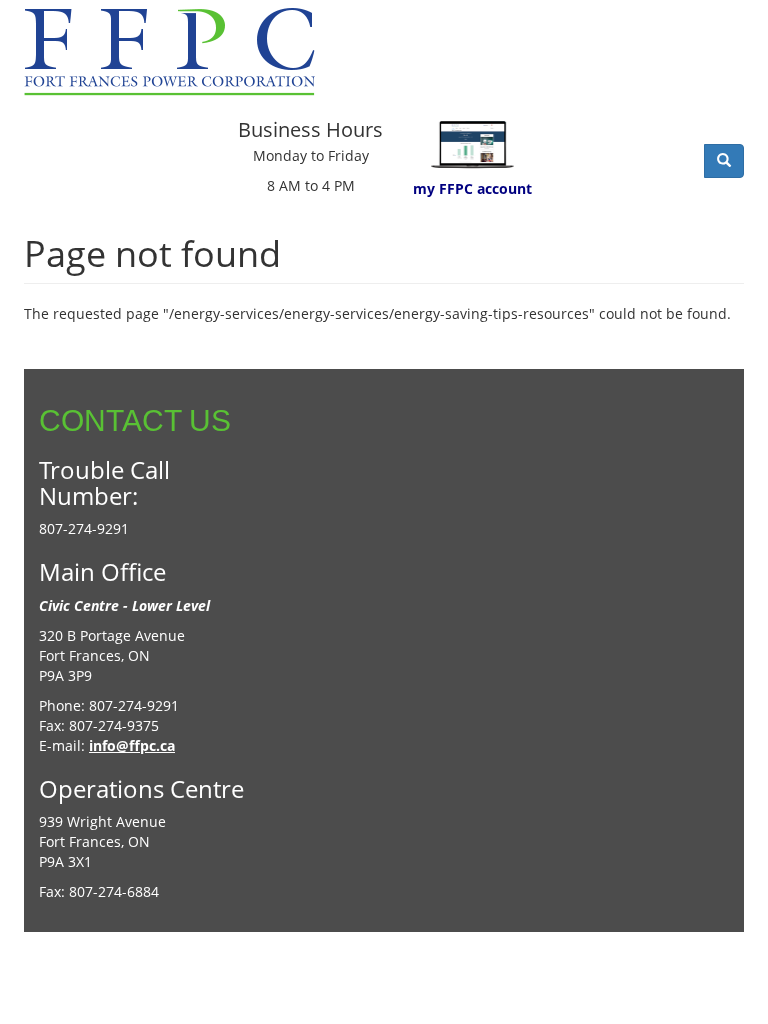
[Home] (177, 52)
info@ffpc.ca (132, 745)
